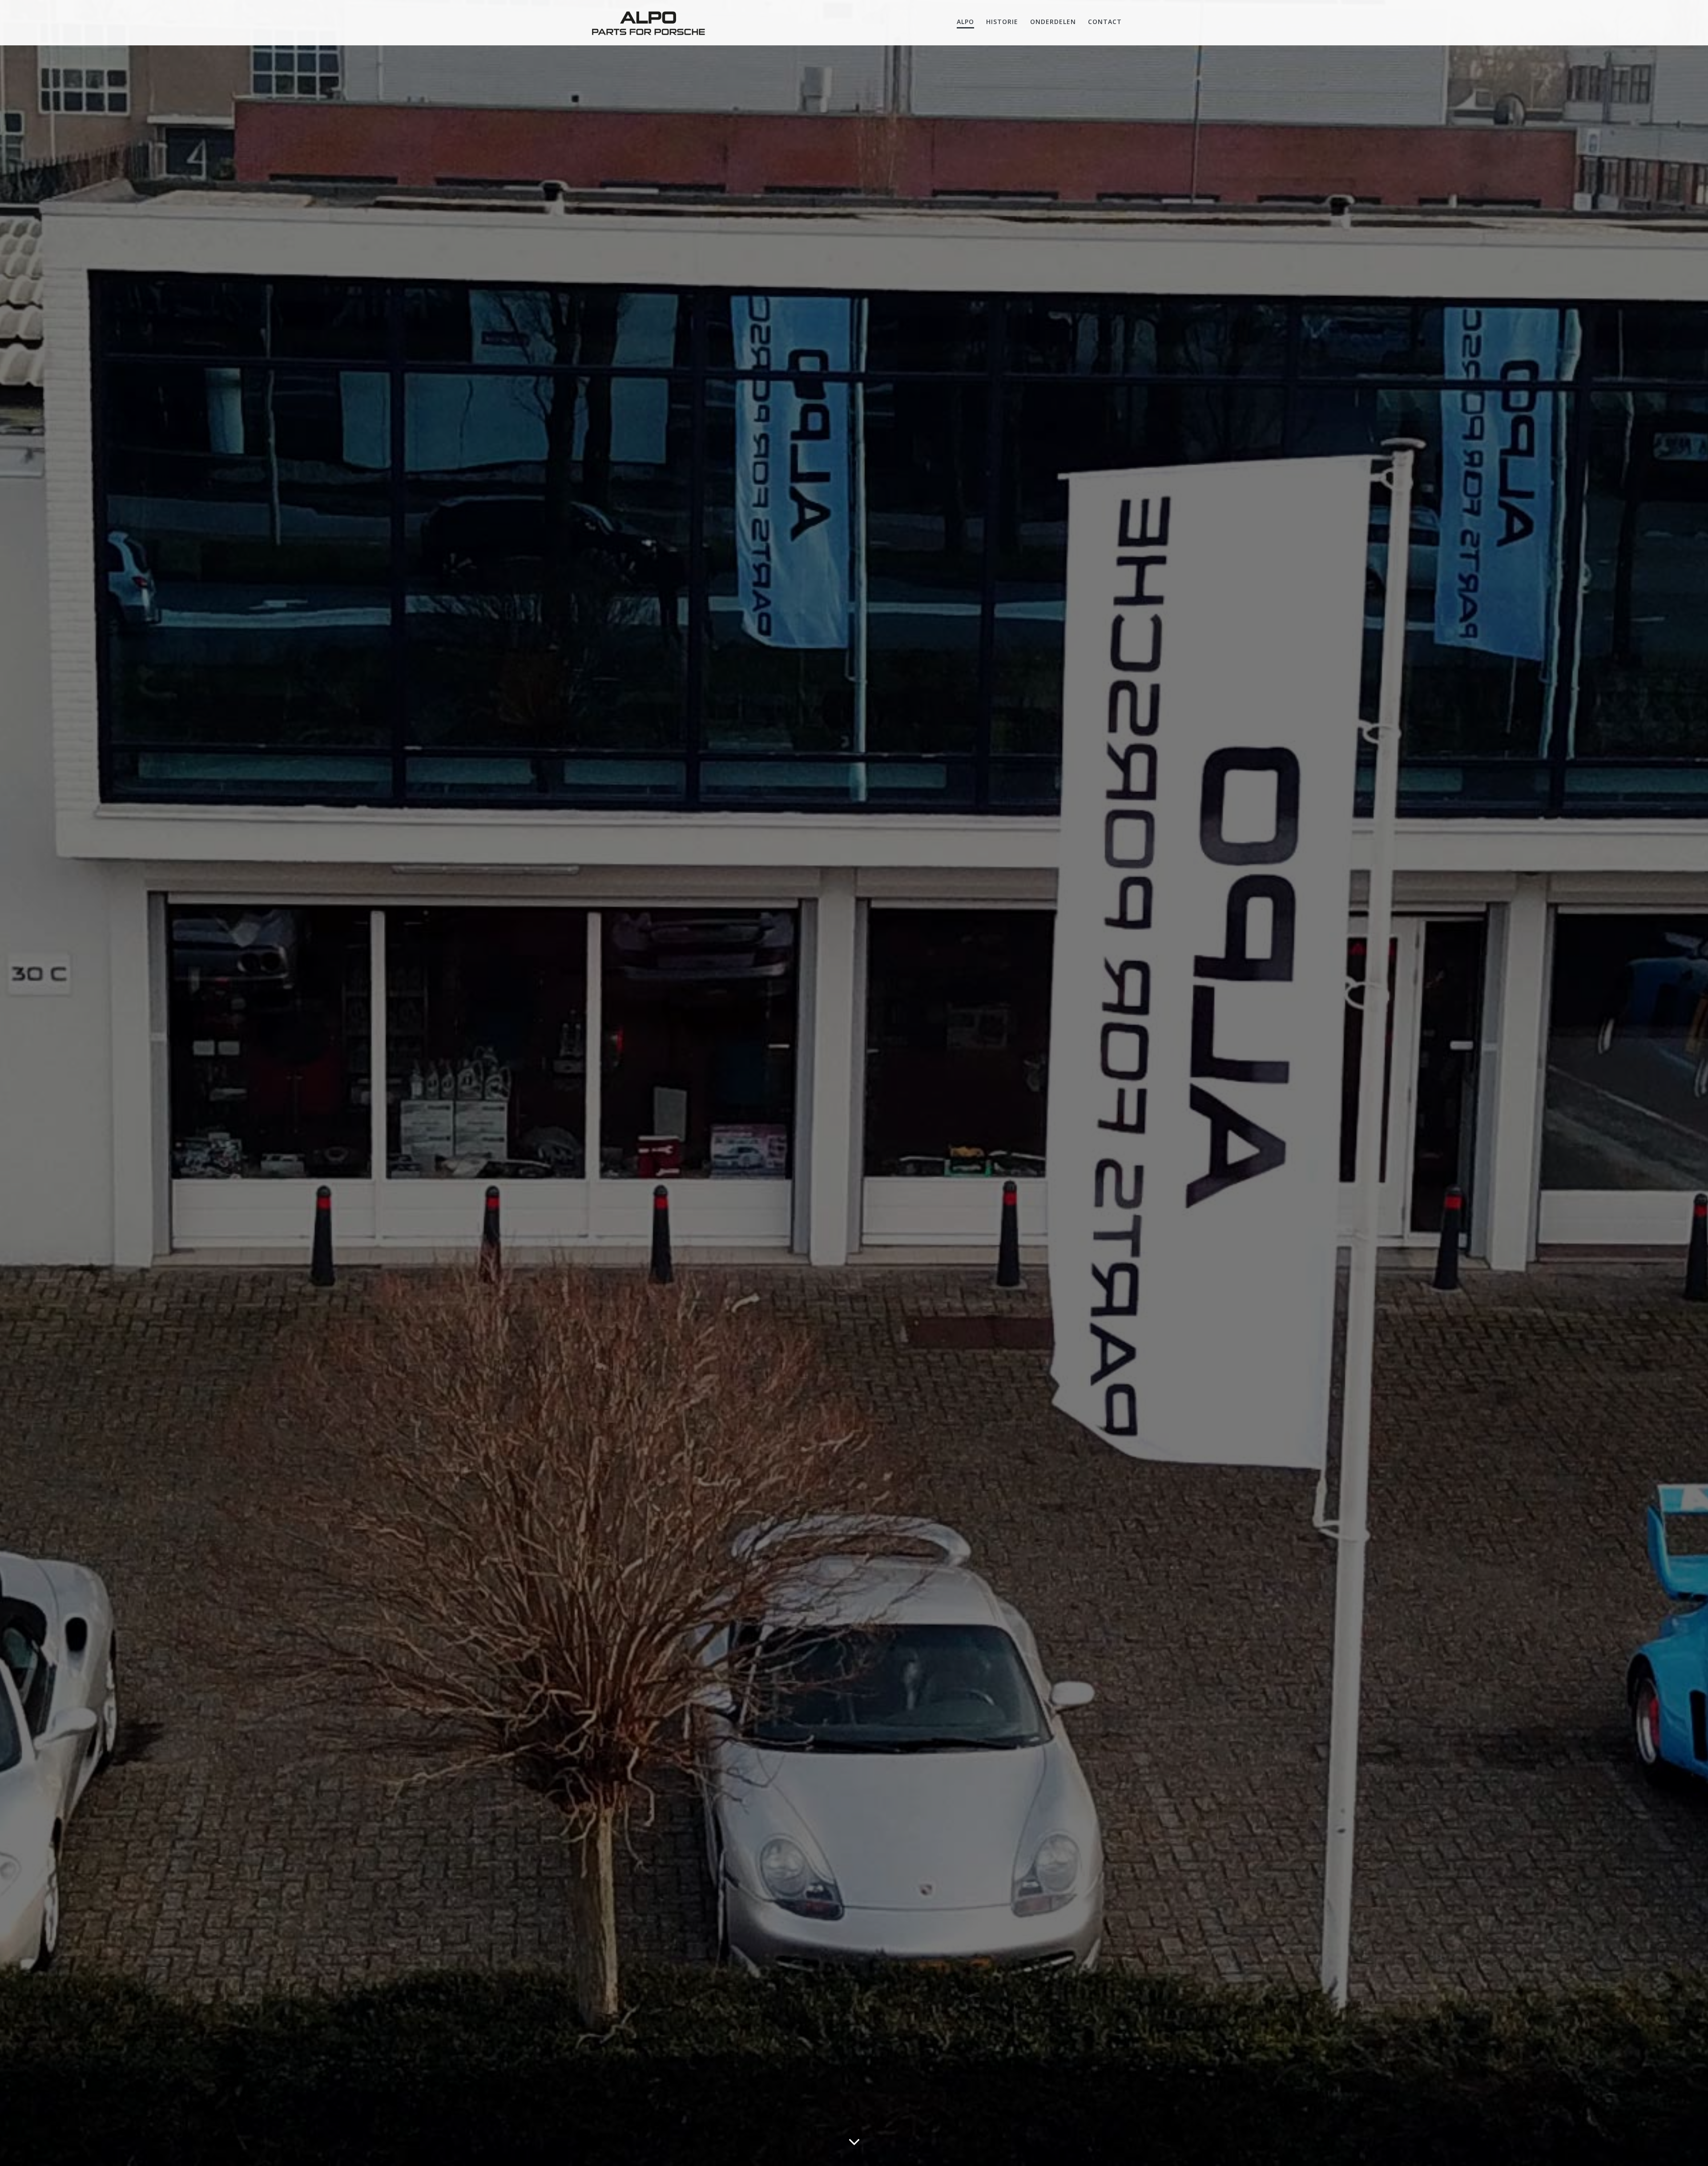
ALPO (965, 22)
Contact (1105, 22)
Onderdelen (1053, 22)
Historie (1002, 22)
